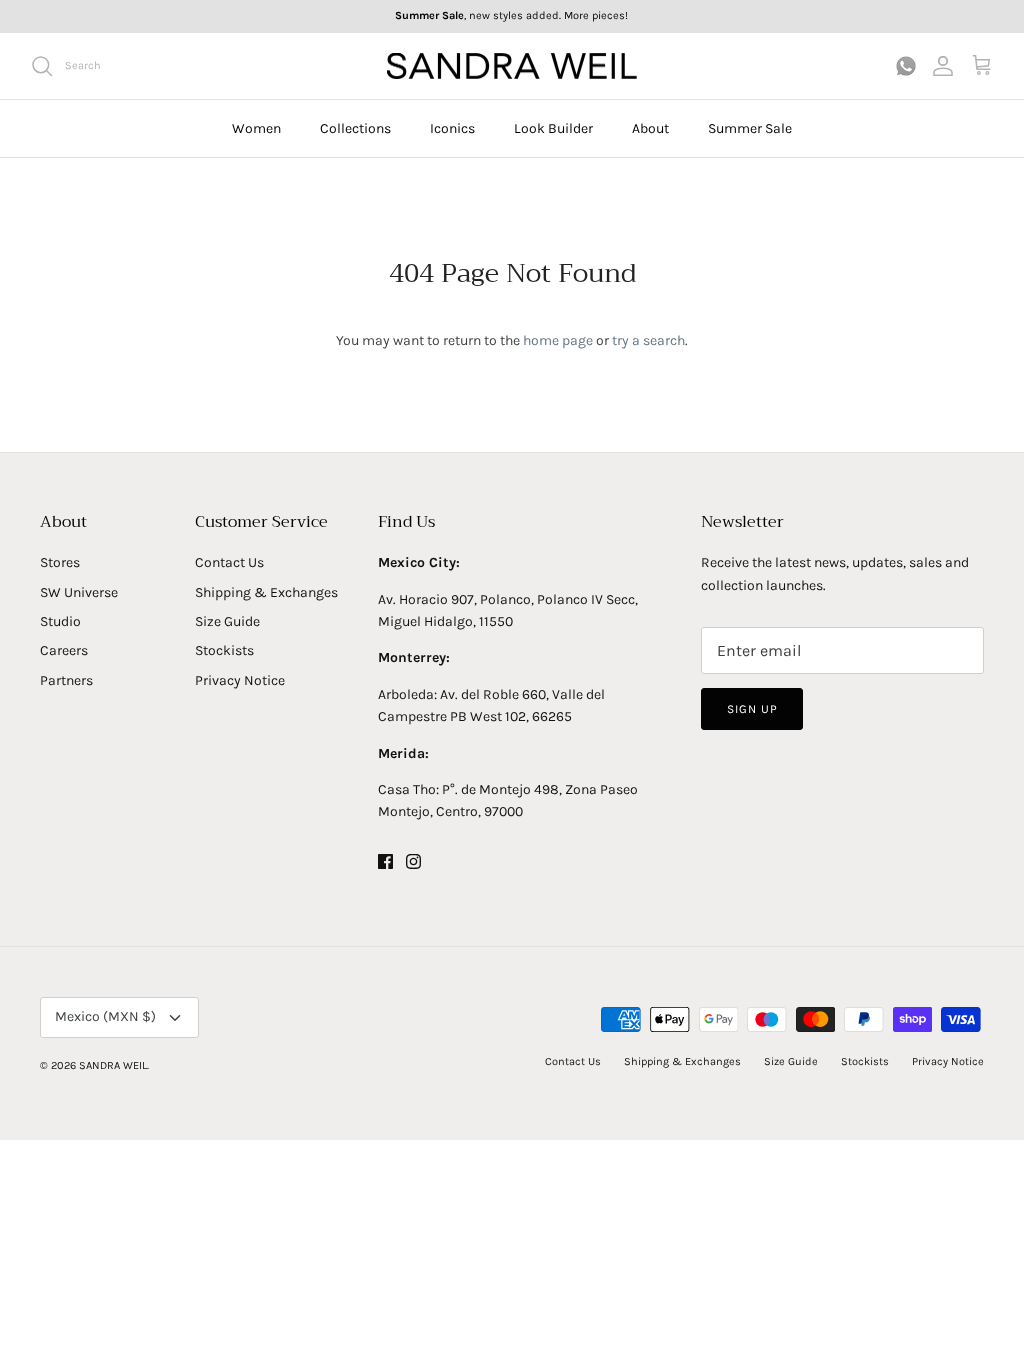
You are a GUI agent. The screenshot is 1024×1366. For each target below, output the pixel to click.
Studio (60, 621)
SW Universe (79, 592)
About (650, 128)
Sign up (752, 709)
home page (558, 340)
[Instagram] (413, 861)
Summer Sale (750, 128)
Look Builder (553, 128)
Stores (60, 562)
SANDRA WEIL (113, 1065)
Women (256, 128)
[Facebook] (385, 861)
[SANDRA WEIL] (512, 66)
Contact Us (229, 562)
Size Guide (227, 621)
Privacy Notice (240, 680)
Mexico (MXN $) (105, 1016)
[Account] (943, 65)
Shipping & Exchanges (266, 592)
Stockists (224, 650)
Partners (66, 680)
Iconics (452, 128)
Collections (355, 128)
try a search (648, 340)
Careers (64, 650)
